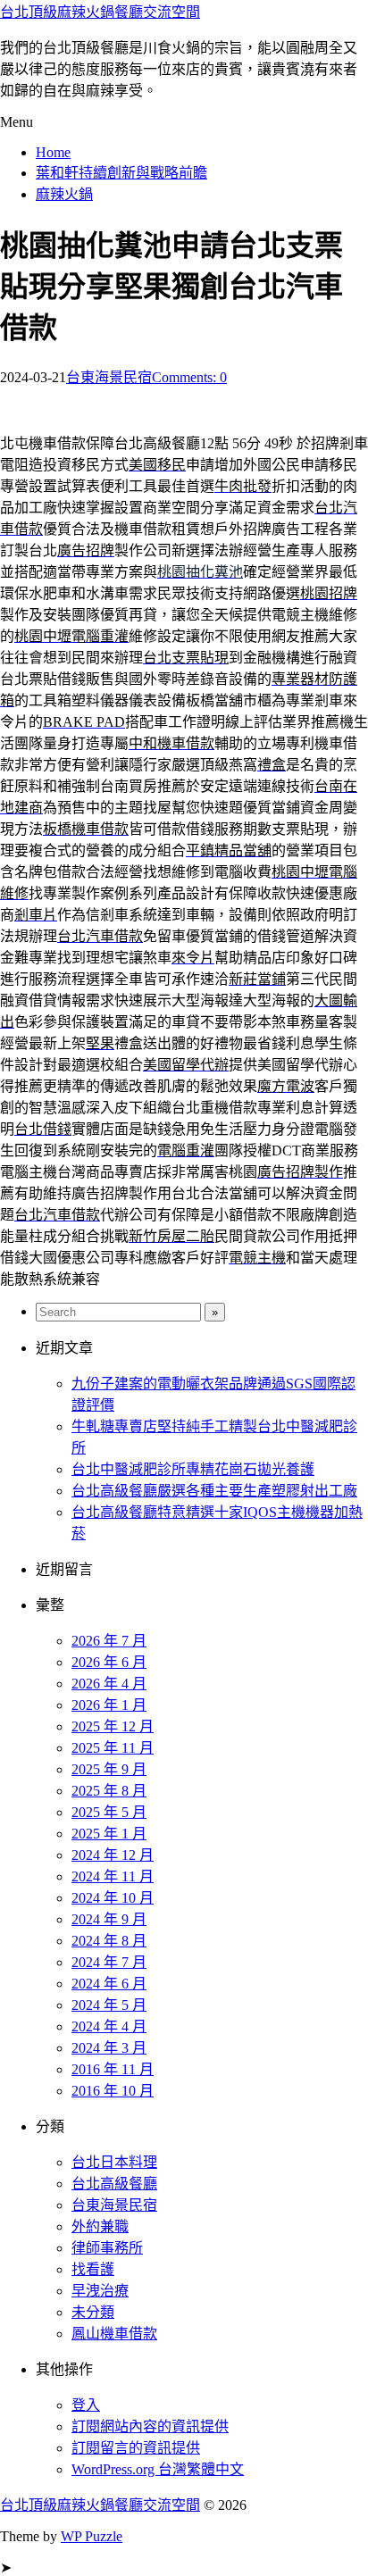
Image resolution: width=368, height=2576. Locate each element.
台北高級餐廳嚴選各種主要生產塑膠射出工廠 (214, 1491)
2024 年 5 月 (109, 2005)
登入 (86, 2405)
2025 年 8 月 (109, 1791)
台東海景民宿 (109, 377)
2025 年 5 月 (109, 1812)
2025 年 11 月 (113, 1748)
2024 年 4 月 (109, 2026)
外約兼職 (100, 2226)
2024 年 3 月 (109, 2048)
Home (53, 152)
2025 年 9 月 (109, 1769)
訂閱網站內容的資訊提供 (150, 2426)
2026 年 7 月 (109, 1641)
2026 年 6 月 (109, 1662)
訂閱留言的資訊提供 (136, 2448)
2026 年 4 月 (109, 1684)
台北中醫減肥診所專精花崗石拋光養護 (193, 1469)
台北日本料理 (114, 2162)
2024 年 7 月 (109, 1962)
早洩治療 (100, 2291)
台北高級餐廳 (114, 2184)
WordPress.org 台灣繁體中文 (158, 2469)
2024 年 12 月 (113, 1855)
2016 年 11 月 (113, 2069)
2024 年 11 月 (113, 1876)
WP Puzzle (92, 2536)
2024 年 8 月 (109, 1941)
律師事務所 (107, 2248)
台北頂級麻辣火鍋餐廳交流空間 (100, 12)
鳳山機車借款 (114, 2334)
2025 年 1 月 (109, 1834)
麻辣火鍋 (64, 194)
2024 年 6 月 (109, 1984)
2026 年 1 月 (109, 1705)
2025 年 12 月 (113, 1726)
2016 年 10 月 (113, 2091)
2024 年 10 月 (113, 1898)
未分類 (93, 2312)
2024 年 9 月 (109, 1919)
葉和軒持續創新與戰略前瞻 (121, 173)
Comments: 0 (189, 377)
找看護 (93, 2269)
